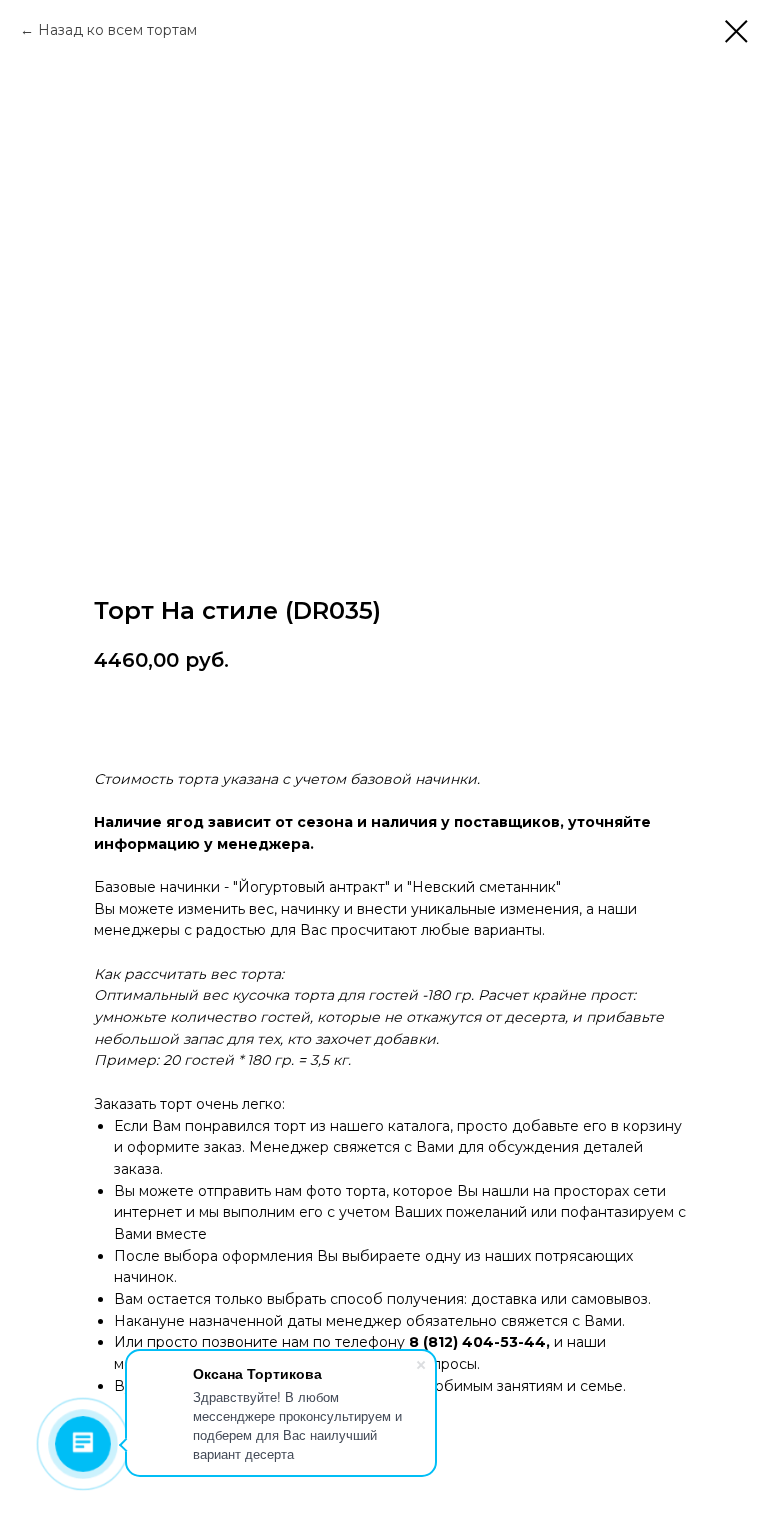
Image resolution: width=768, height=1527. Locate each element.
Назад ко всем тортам (117, 30)
